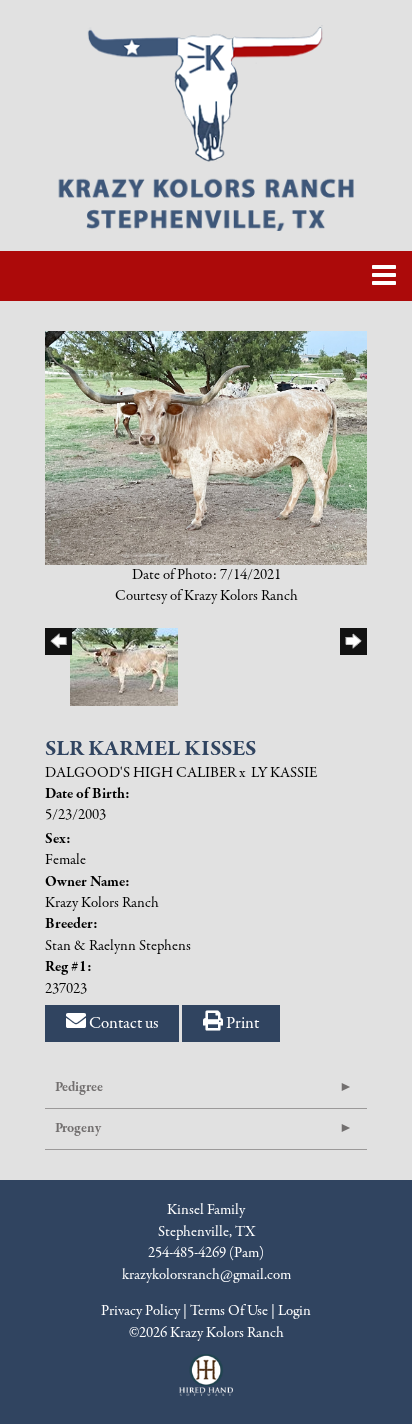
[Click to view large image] (206, 447)
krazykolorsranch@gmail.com (206, 1275)
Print (241, 1023)
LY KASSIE (284, 773)
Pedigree (79, 1087)
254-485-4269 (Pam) (206, 1253)
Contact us (122, 1023)
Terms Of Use (229, 1311)
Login (294, 1311)
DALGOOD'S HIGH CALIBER (140, 773)
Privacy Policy (140, 1311)
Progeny (78, 1128)
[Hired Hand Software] (206, 1384)
